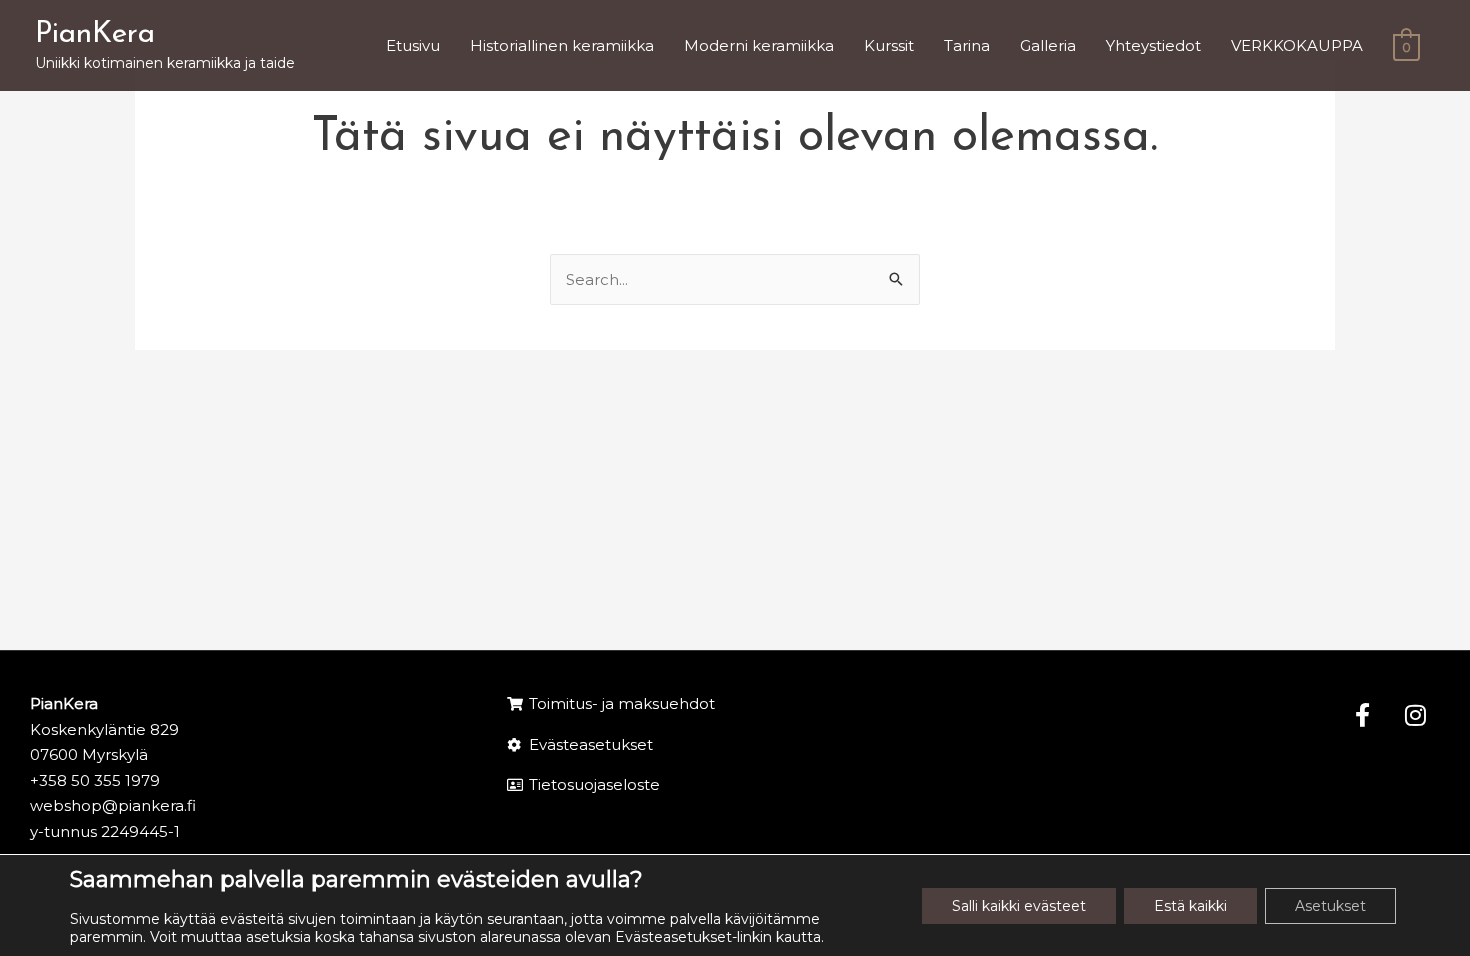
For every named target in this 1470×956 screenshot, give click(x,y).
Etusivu (413, 45)
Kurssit (889, 45)
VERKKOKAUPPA (1297, 45)
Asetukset (1330, 906)
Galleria (1048, 45)
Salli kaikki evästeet (1019, 906)
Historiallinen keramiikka (562, 45)
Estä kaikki (1190, 906)
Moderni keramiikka (759, 45)
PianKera (95, 34)
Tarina (967, 45)
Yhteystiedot (1153, 45)
